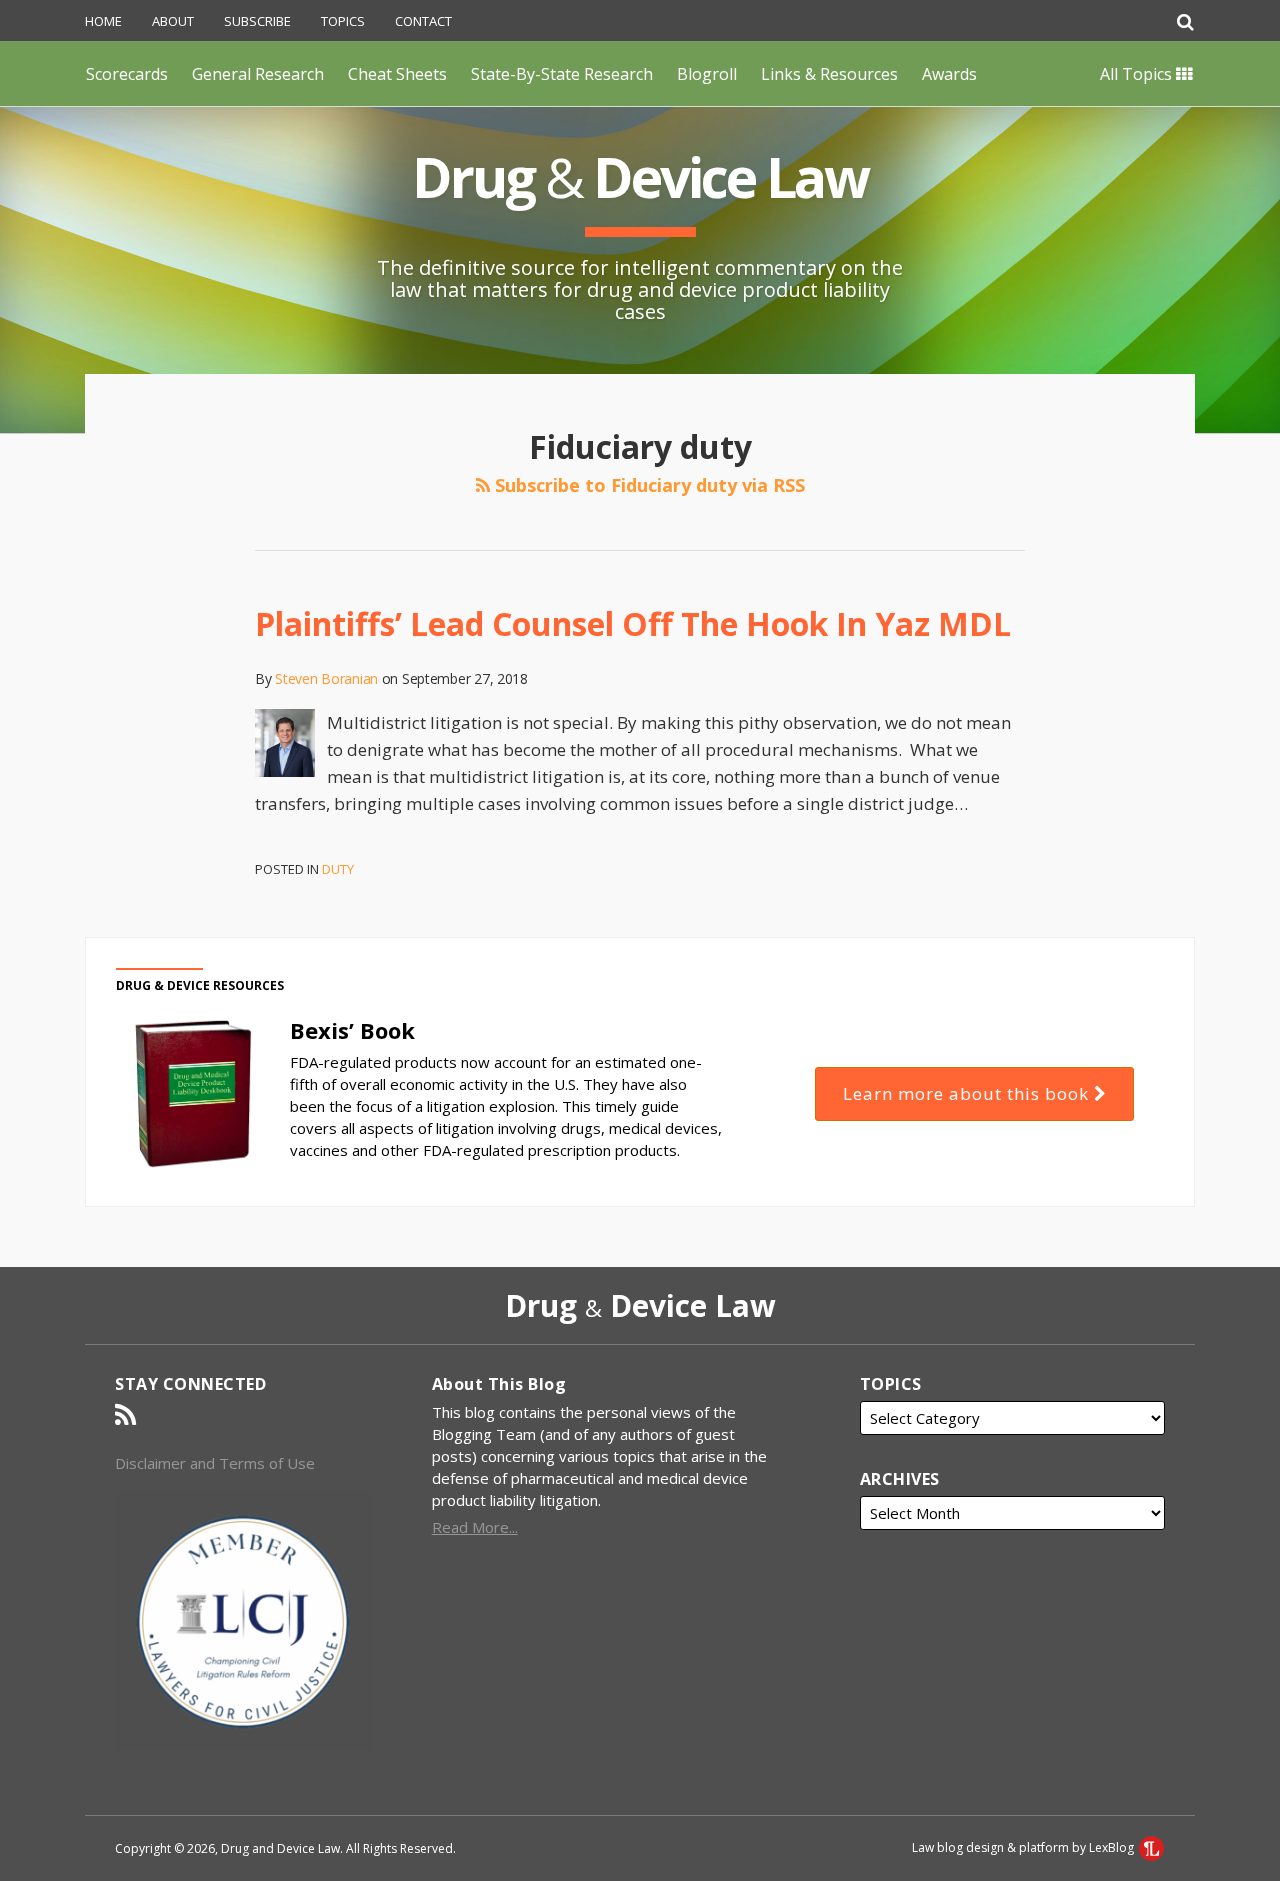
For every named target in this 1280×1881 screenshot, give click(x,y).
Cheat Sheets (397, 74)
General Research (258, 74)
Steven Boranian (326, 678)
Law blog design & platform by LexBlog (1024, 1847)
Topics (343, 21)
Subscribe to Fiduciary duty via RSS (647, 485)
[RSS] (125, 1415)
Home (103, 21)
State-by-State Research (562, 74)
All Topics (1138, 74)
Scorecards (127, 74)
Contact (423, 21)
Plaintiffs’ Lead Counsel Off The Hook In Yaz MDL (633, 623)
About (173, 21)
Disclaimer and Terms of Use (215, 1463)
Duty (338, 869)
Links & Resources (829, 74)
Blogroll (707, 74)
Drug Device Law (640, 176)
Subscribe (257, 21)
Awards (949, 74)
